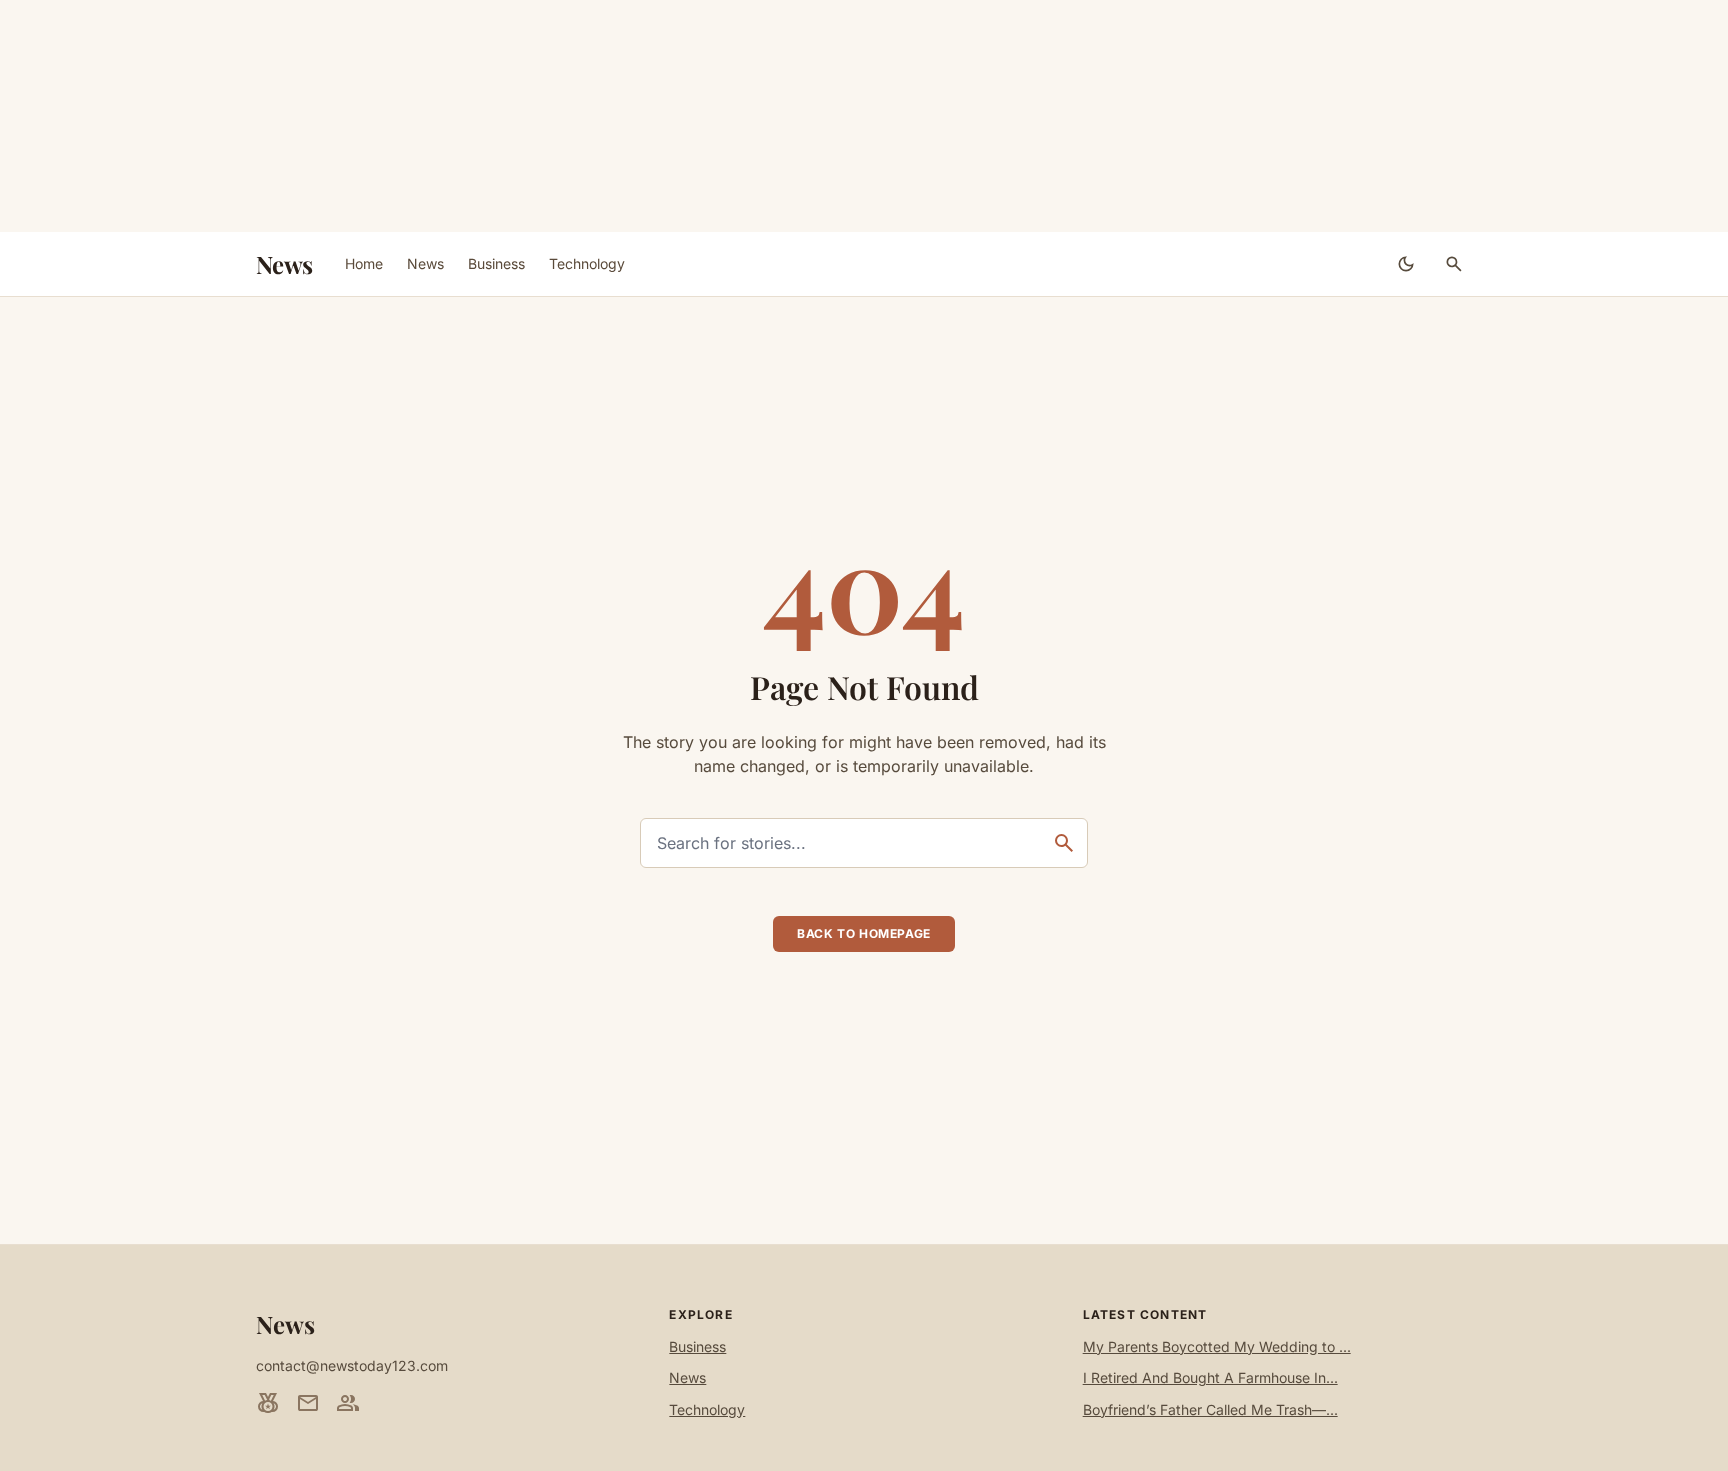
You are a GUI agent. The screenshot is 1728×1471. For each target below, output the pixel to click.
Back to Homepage (864, 933)
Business (496, 263)
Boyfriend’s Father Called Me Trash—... (1210, 1409)
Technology (587, 263)
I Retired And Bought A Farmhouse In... (1210, 1377)
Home (364, 263)
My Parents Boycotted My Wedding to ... (1217, 1346)
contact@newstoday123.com (352, 1365)
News (284, 264)
